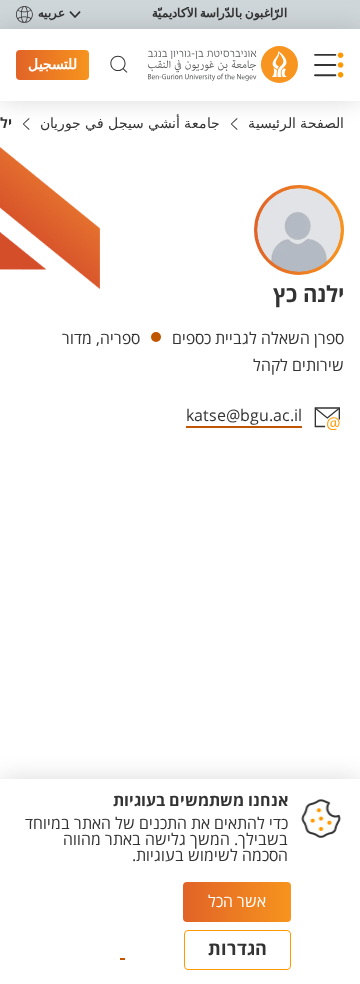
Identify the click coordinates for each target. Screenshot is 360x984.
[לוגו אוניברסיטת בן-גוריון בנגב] (223, 64)
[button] (329, 65)
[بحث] (119, 65)
